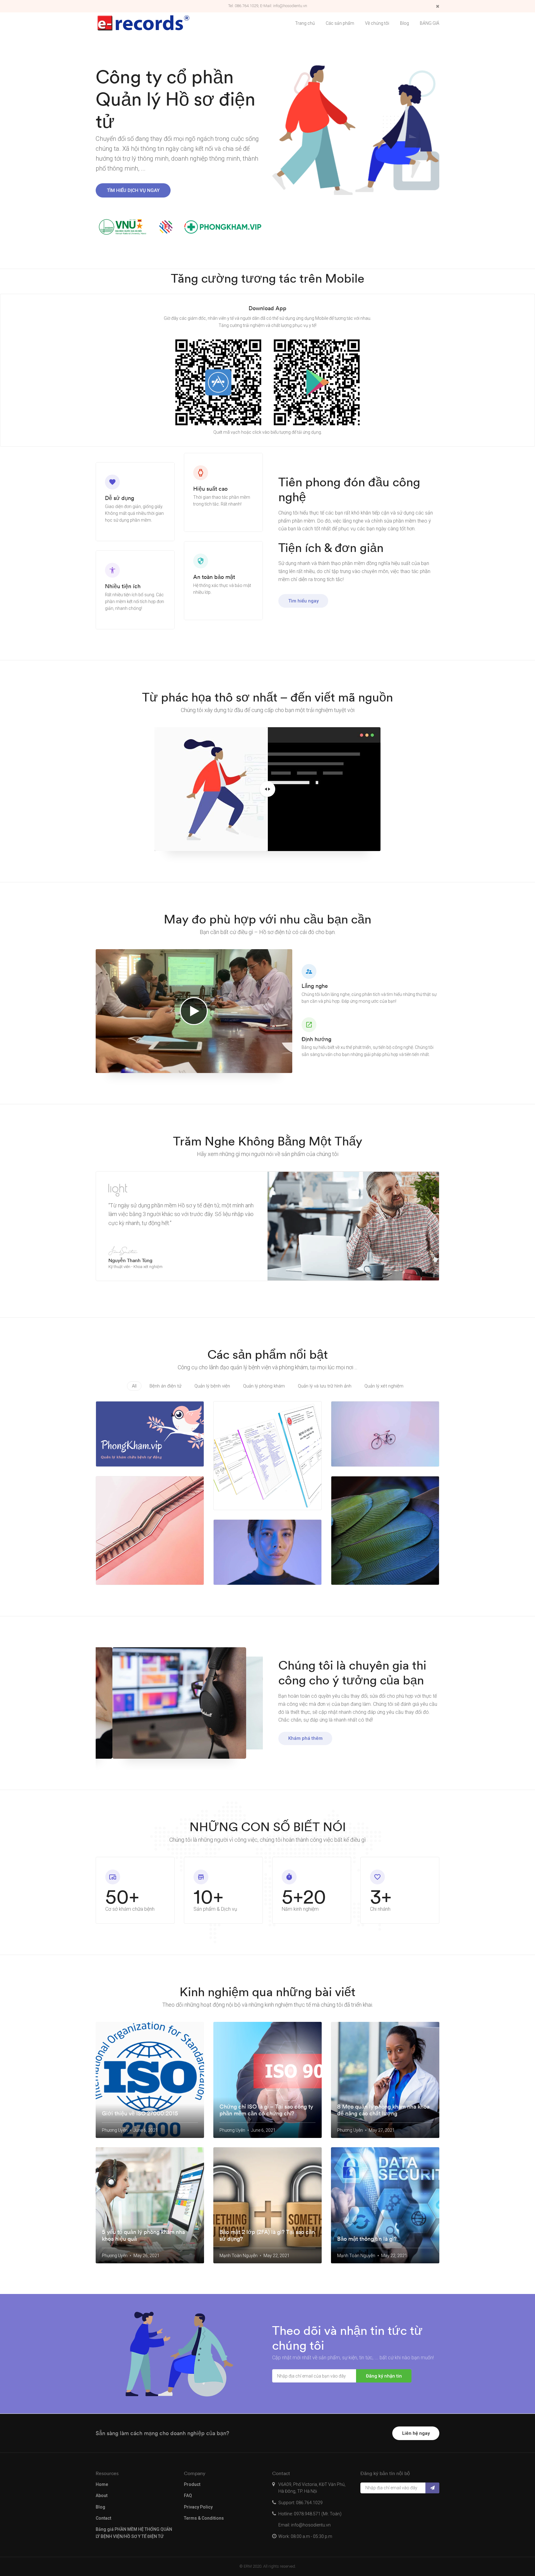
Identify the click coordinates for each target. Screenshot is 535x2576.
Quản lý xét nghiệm (384, 1386)
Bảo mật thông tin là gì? (367, 2239)
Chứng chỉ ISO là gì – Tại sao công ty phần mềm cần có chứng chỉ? (266, 2110)
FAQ (188, 2496)
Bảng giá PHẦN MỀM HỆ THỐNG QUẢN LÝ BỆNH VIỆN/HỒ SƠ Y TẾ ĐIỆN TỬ (134, 2533)
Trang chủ (305, 23)
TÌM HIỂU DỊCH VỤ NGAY (133, 190)
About (102, 2496)
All (134, 1386)
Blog (405, 23)
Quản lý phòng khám (264, 1386)
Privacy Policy (198, 2507)
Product (192, 2484)
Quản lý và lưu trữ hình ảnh (325, 1386)
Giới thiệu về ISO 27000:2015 (140, 2113)
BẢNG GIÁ (430, 23)
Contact (103, 2518)
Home (102, 2484)
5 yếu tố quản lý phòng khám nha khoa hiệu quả (143, 2235)
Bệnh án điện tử (165, 1386)
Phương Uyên (115, 2130)
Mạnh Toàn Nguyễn (239, 2256)
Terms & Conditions (204, 2518)
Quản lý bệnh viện (212, 1386)
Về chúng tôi (377, 23)
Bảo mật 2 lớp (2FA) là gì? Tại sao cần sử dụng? (267, 2235)
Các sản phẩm (340, 23)
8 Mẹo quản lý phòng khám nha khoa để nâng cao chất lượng (383, 2110)
